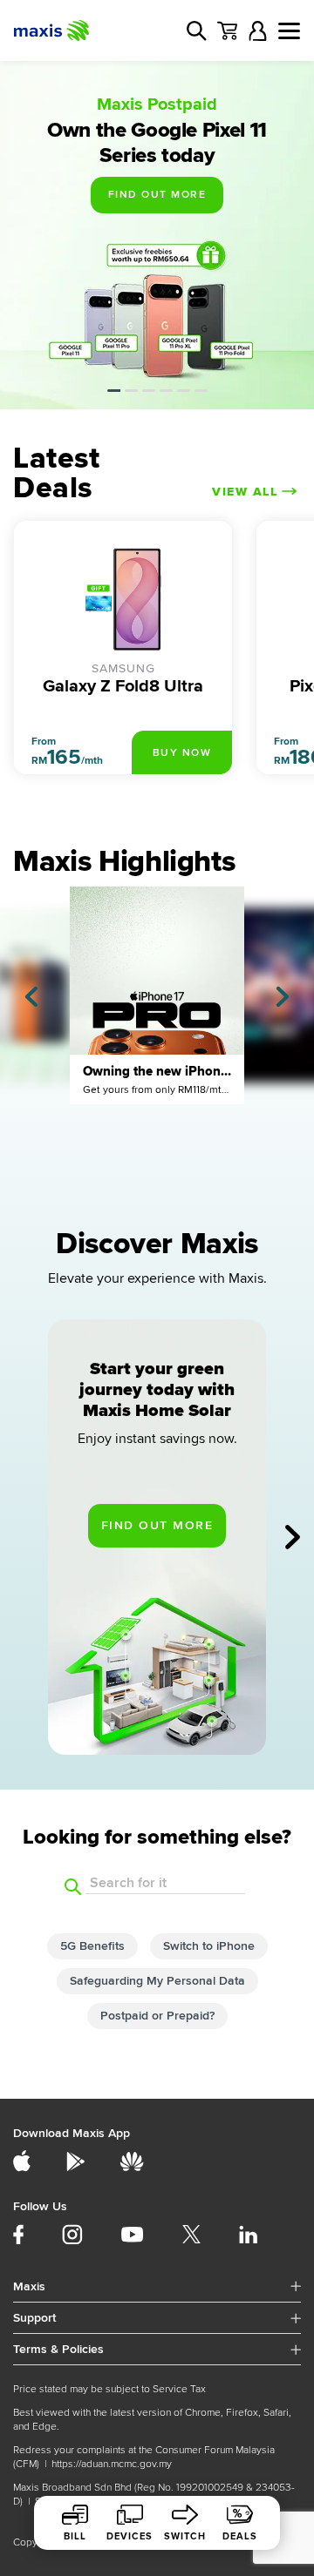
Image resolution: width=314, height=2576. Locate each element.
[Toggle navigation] (289, 31)
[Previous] (31, 997)
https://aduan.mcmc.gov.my (112, 2464)
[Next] (283, 997)
